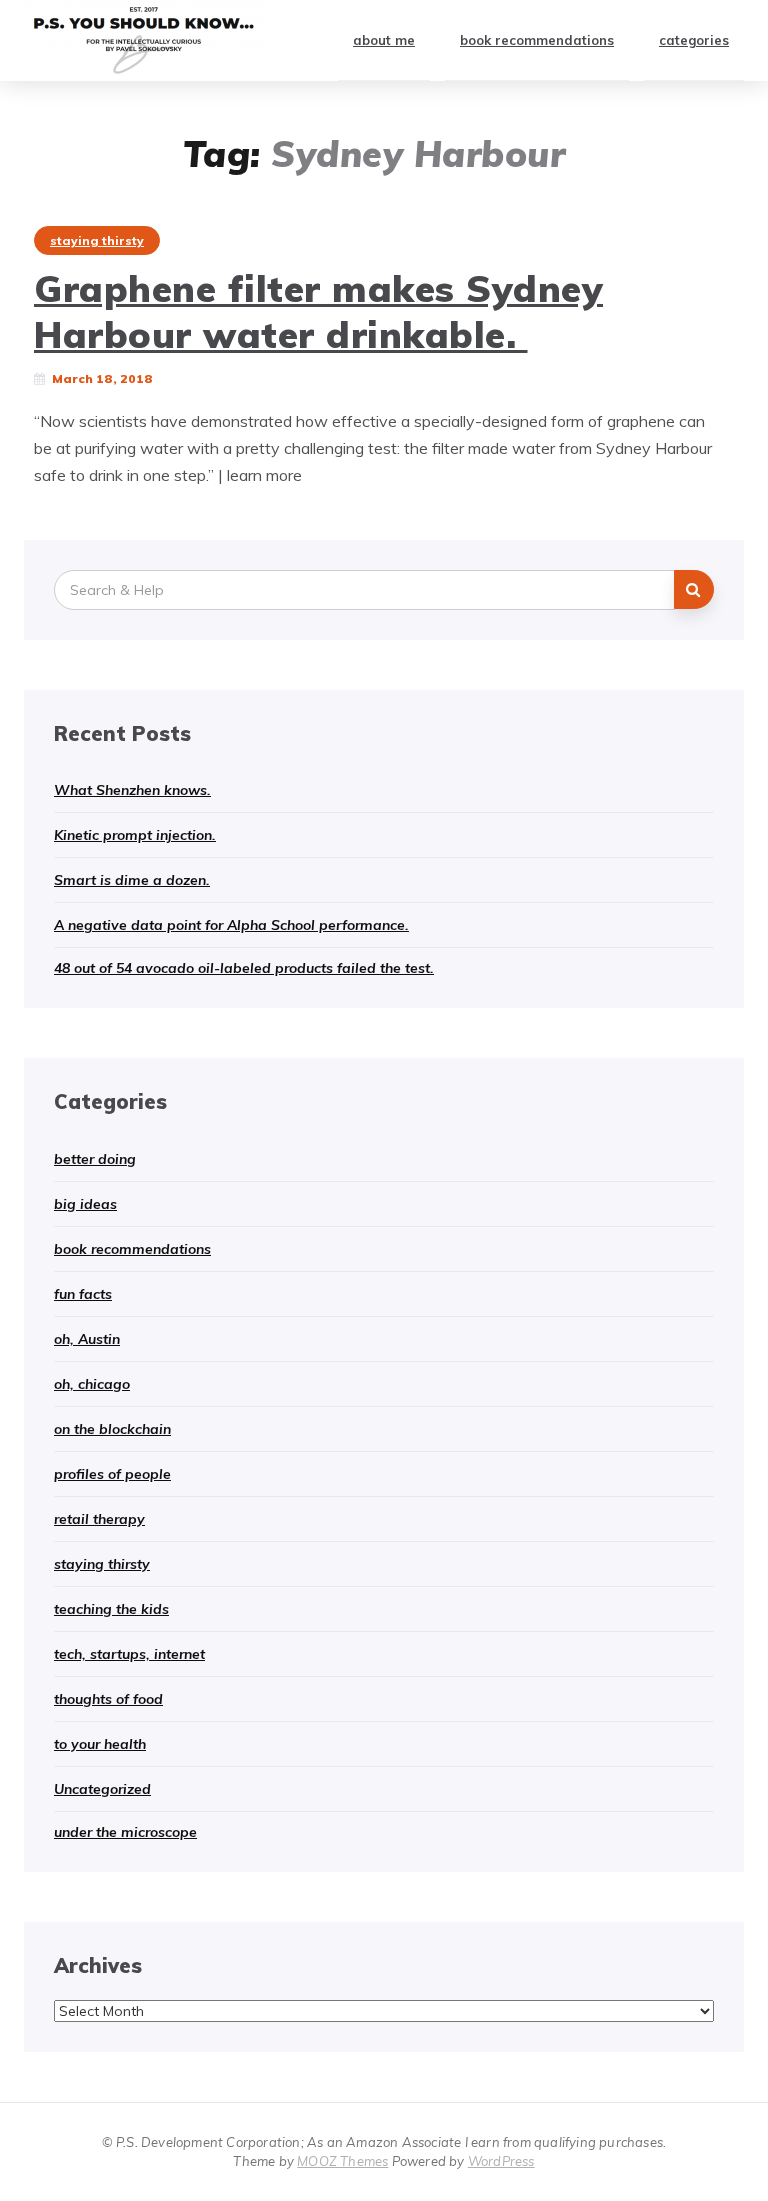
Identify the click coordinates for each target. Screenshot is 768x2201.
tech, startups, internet (129, 1654)
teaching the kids (111, 1609)
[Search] (694, 589)
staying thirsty (97, 240)
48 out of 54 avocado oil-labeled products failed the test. (244, 968)
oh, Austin (87, 1339)
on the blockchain (112, 1429)
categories (694, 40)
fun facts (83, 1294)
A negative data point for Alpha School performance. (231, 925)
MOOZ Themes (342, 2161)
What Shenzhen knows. (132, 790)
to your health (100, 1744)
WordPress (501, 2161)
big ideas (85, 1204)
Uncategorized (102, 1789)
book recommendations (537, 40)
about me (384, 40)
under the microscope (125, 1832)
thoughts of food (108, 1699)
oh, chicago (92, 1384)
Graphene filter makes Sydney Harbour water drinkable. (318, 311)
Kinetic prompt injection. (135, 835)
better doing (95, 1159)
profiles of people (112, 1474)
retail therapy (99, 1519)
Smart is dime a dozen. (132, 880)
